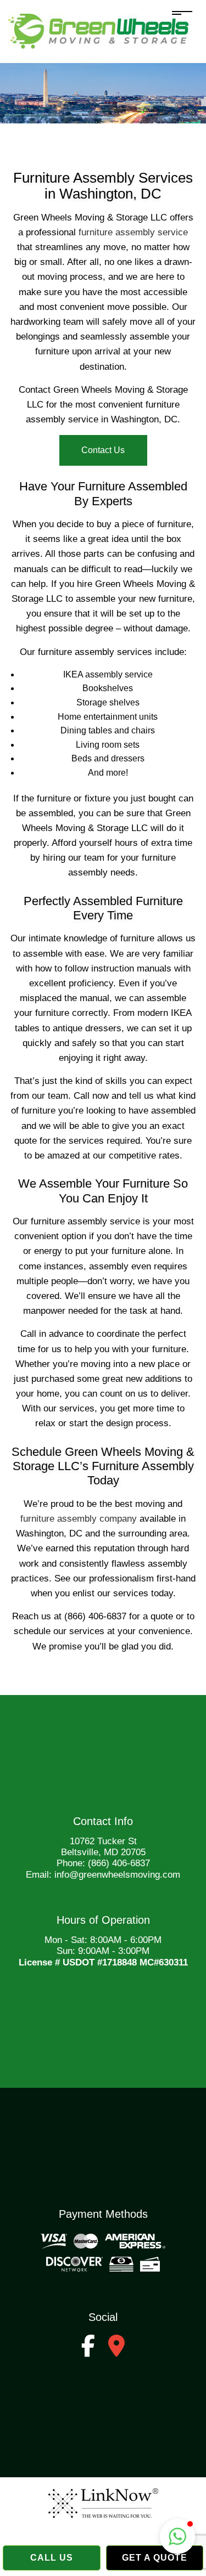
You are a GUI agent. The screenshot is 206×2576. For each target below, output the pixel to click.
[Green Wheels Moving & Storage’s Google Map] (116, 2351)
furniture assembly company (79, 1519)
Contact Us (103, 450)
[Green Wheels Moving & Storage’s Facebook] (88, 2351)
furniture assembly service (133, 232)
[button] (177, 2537)
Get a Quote (155, 2558)
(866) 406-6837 (119, 1863)
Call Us (52, 2558)
